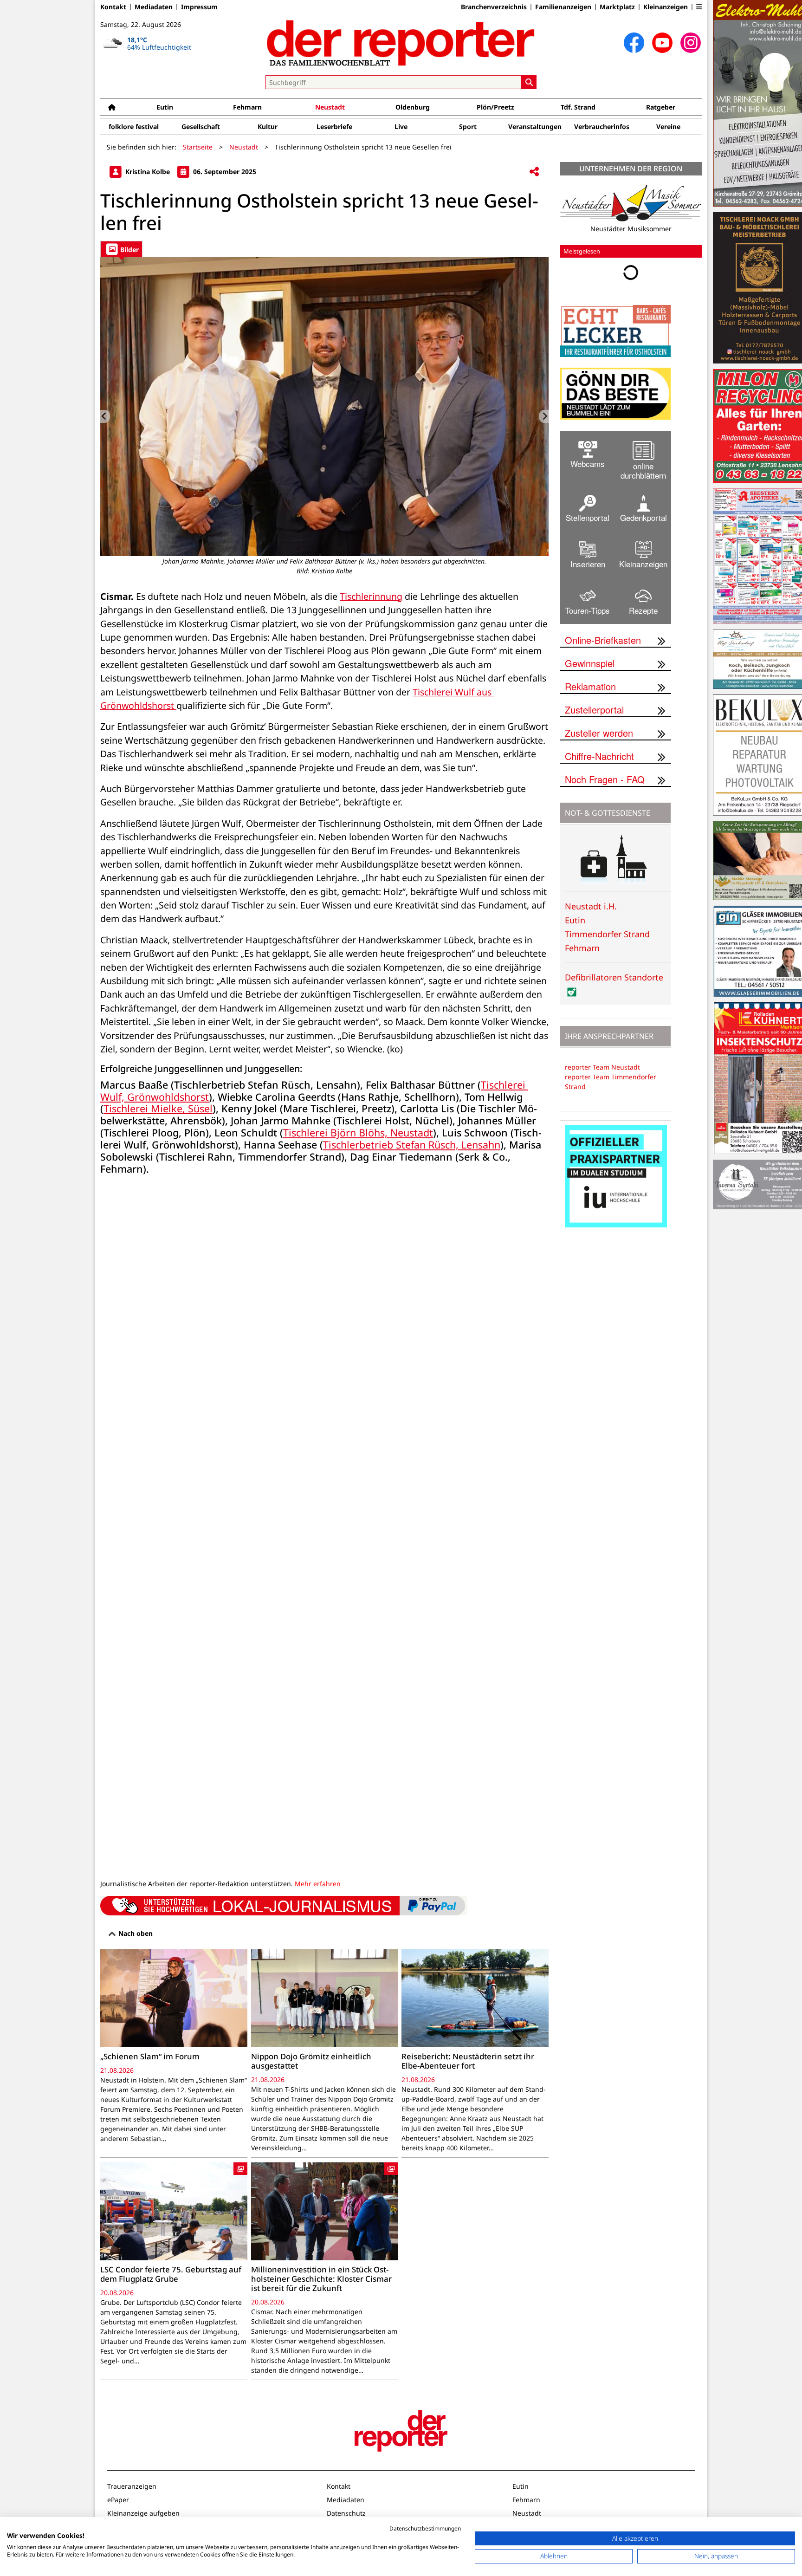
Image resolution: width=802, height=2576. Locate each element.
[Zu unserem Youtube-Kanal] (662, 43)
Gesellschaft (201, 127)
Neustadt (330, 107)
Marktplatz (617, 7)
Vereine (668, 127)
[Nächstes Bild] (544, 416)
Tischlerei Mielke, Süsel (158, 1108)
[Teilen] (534, 172)
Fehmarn (247, 107)
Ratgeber (661, 107)
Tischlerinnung (371, 596)
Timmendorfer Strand (607, 934)
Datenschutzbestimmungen (425, 2528)
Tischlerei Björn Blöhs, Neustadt (358, 1132)
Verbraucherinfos (602, 127)
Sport (468, 127)
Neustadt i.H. (591, 906)
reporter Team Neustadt (602, 1067)
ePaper (118, 2500)
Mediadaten (154, 7)
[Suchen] (529, 82)
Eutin (165, 107)
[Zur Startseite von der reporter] (401, 43)
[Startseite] (112, 107)
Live (401, 127)
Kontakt (113, 7)
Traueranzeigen (132, 2486)
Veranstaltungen (535, 127)
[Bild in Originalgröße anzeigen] (327, 407)
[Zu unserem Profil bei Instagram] (691, 43)
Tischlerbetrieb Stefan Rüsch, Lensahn (412, 1145)
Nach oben (135, 1933)
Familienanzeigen (563, 7)
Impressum (199, 7)
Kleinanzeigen (666, 7)
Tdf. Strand (578, 107)
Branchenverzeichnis (494, 7)
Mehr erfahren (318, 1884)
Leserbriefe (334, 127)
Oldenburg (413, 107)
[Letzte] (105, 416)
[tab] (121, 249)
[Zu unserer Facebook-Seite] (634, 43)
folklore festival (134, 127)
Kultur (268, 127)
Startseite (198, 147)
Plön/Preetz (495, 107)
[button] (699, 7)
